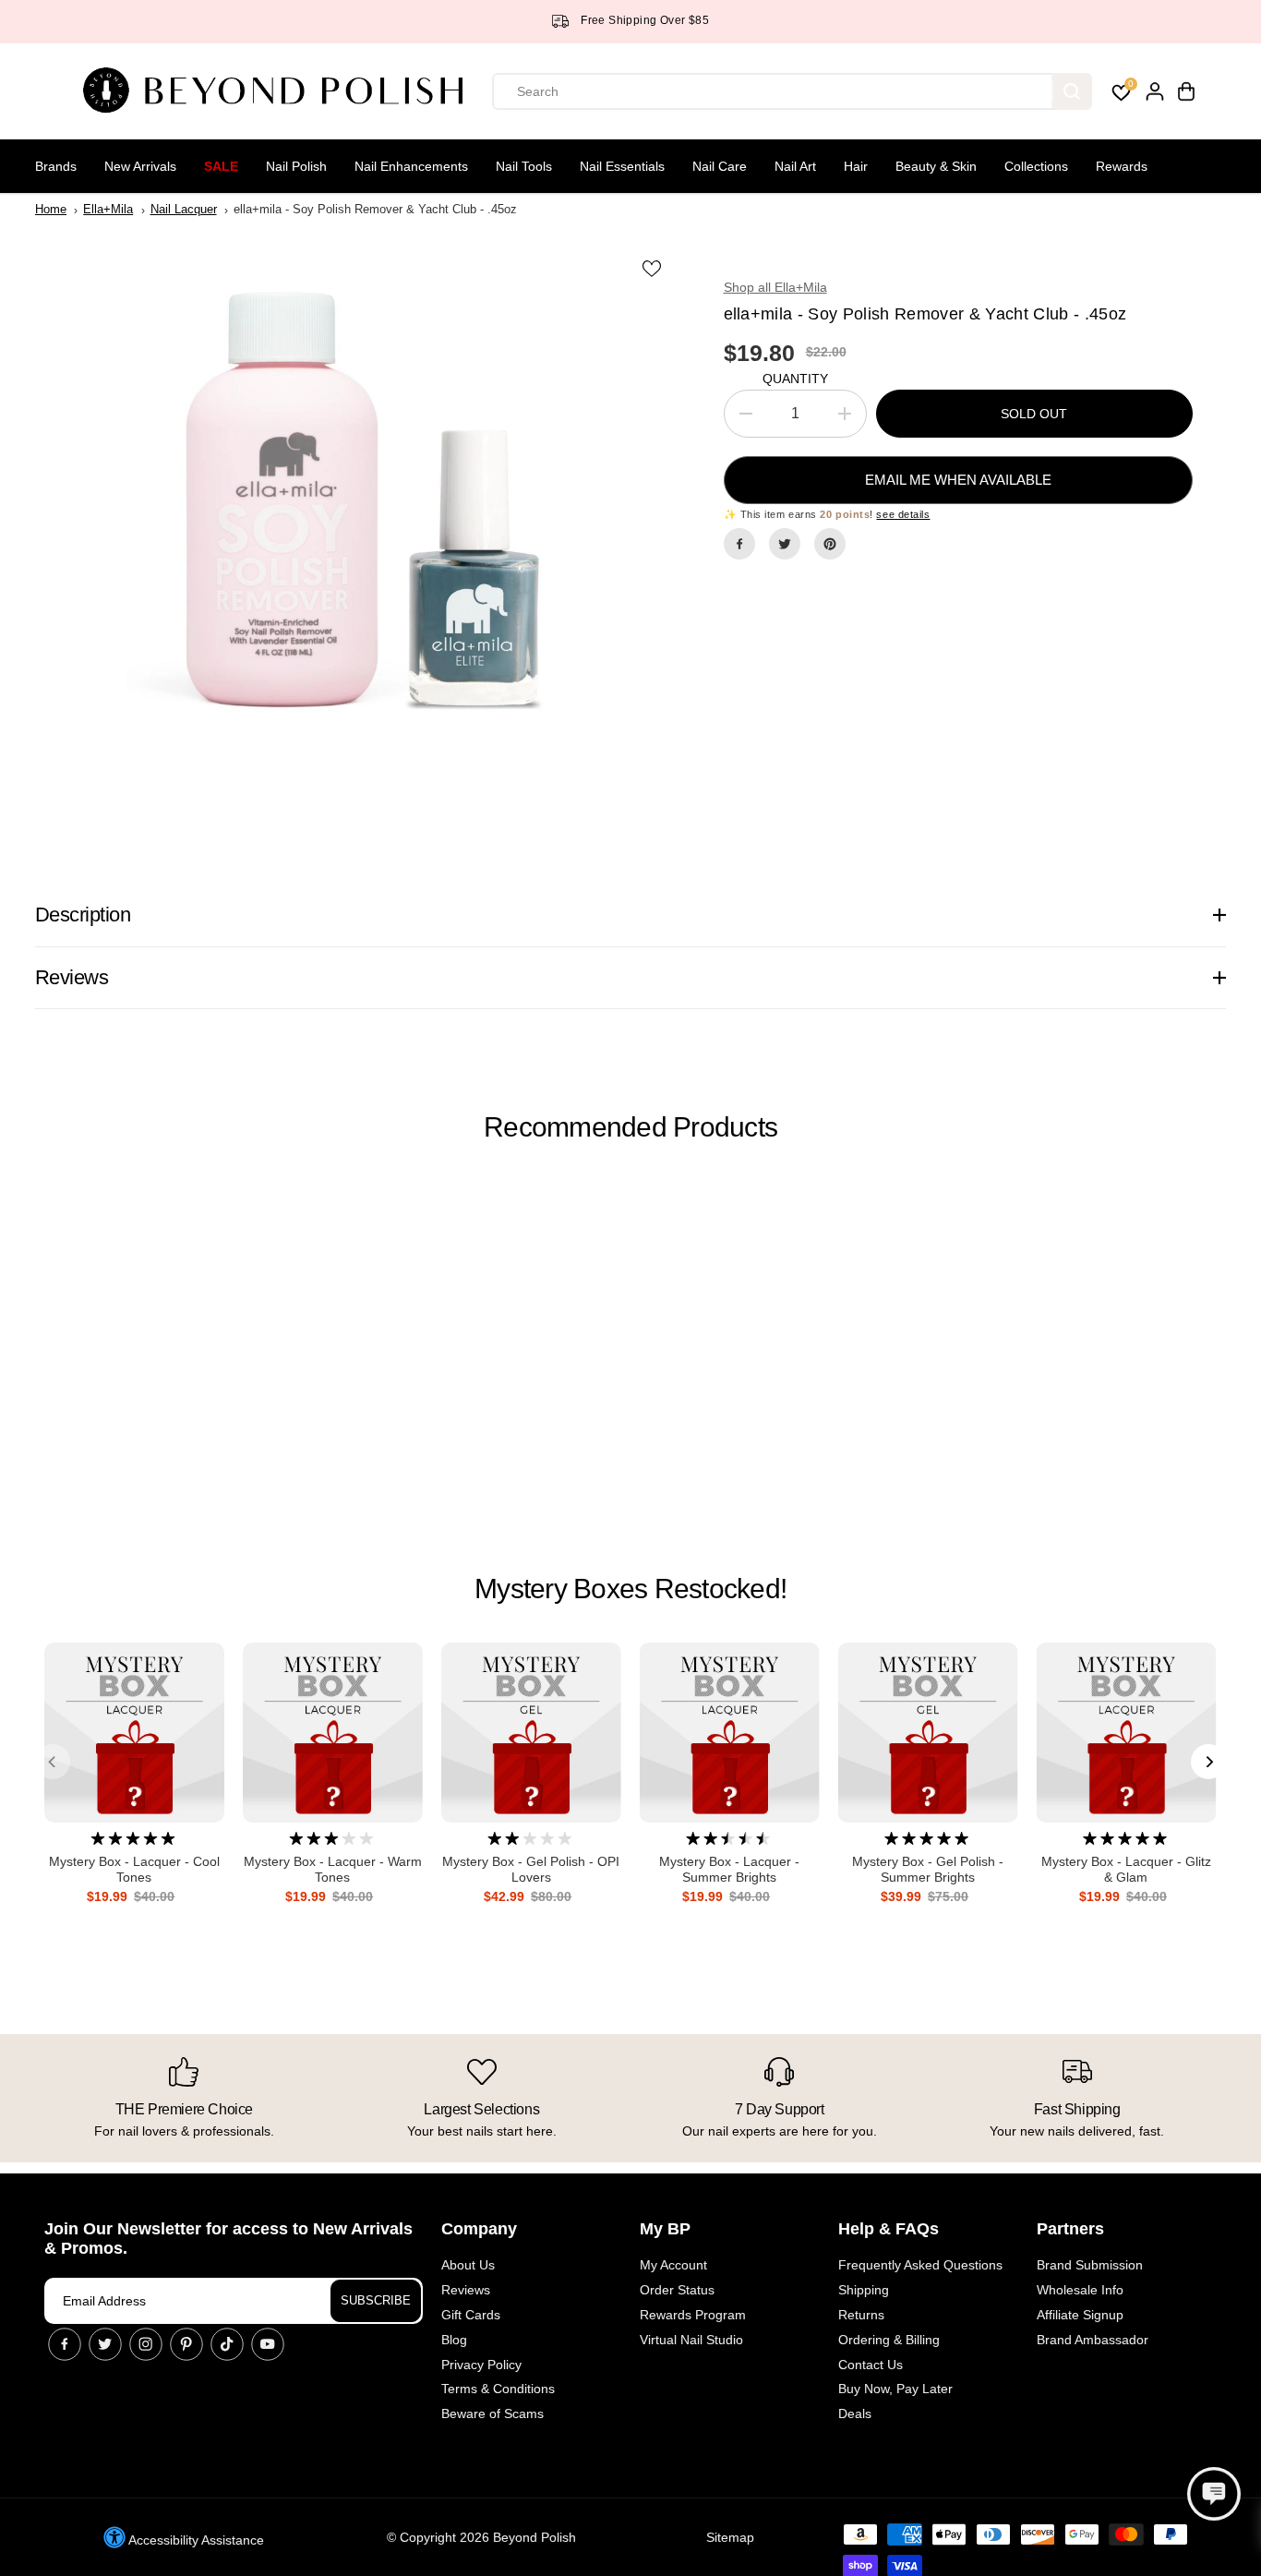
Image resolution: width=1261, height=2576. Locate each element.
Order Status (677, 2290)
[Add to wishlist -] (654, 268)
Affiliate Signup (1080, 2315)
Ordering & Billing (889, 2340)
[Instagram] (146, 2344)
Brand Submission (1090, 2265)
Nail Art (795, 166)
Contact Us (871, 2365)
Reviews (466, 2290)
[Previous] (53, 1762)
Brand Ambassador (1093, 2340)
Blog (454, 2340)
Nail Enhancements (411, 166)
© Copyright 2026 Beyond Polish (481, 2537)
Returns (861, 2315)
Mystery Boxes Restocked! (630, 1589)
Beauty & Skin (936, 166)
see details (903, 514)
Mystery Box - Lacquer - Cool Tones (134, 1869)
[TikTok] (227, 2344)
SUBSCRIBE (376, 2300)
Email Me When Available (958, 480)
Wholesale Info (1080, 2290)
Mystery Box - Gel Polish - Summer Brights (928, 1869)
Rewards (1122, 166)
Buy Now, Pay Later (895, 2389)
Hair (856, 166)
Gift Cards (471, 2315)
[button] (1214, 2494)
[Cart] (1186, 91)
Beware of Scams (492, 2413)
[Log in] (1155, 91)
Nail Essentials (622, 166)
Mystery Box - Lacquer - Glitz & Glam (1126, 1869)
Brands (56, 166)
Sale (221, 166)
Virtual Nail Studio (691, 2340)
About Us (468, 2265)
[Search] (1072, 91)
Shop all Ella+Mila (775, 287)
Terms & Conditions (498, 2389)
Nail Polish (296, 166)
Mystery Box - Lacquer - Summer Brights (729, 1869)
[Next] (1208, 1762)
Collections (1036, 166)
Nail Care (720, 166)
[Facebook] (739, 544)
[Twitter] (785, 544)
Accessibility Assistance (195, 2540)
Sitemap (730, 2537)
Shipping (864, 2290)
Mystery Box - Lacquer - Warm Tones (333, 1869)
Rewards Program (693, 2315)
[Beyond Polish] (280, 91)
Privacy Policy (481, 2365)
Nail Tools (524, 166)
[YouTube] (268, 2344)
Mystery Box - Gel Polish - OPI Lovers (531, 1869)
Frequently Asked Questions (920, 2265)
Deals (855, 2413)
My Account (673, 2265)
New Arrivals (140, 166)
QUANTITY (795, 379)
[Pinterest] (830, 544)
